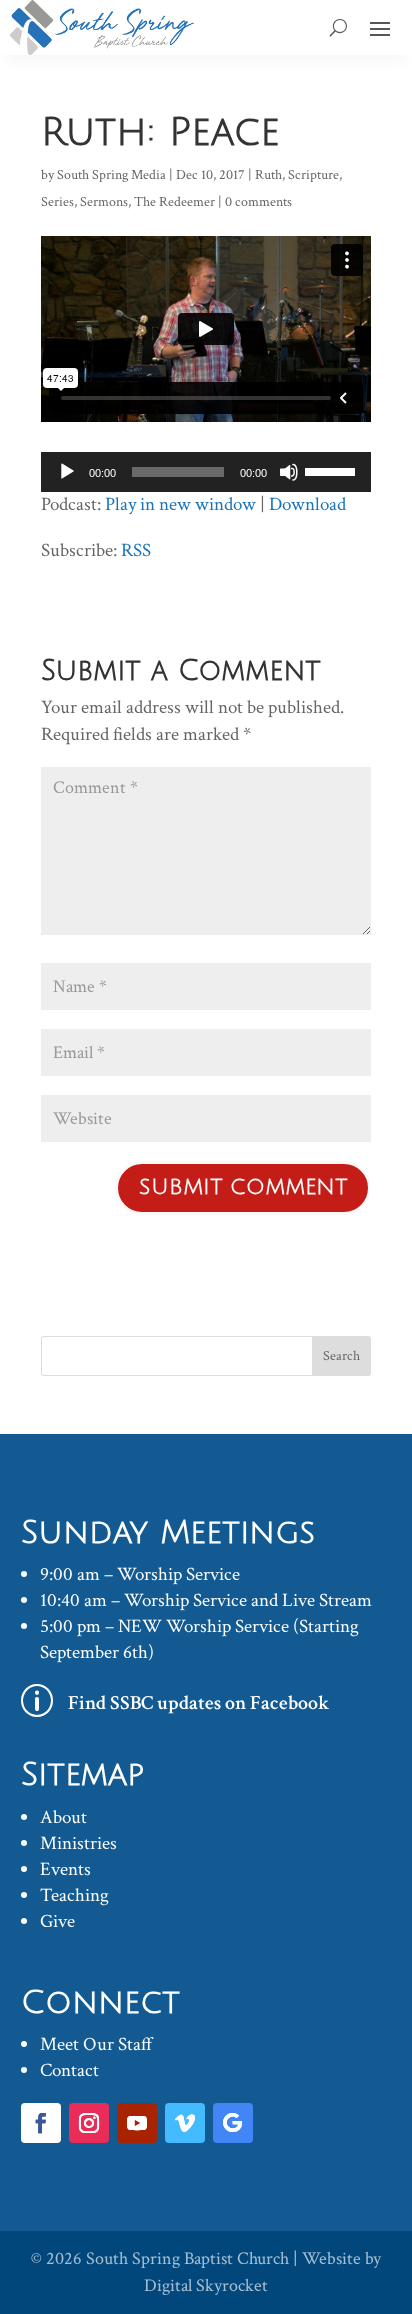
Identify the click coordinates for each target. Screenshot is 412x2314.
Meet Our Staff (96, 2044)
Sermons (104, 202)
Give (57, 1921)
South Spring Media (111, 175)
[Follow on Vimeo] (185, 2123)
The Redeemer (174, 202)
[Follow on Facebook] (41, 2123)
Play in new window (180, 504)
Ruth (268, 175)
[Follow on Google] (233, 2123)
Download (307, 504)
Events (65, 1869)
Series (57, 202)
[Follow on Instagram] (89, 2123)
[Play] (67, 472)
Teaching (74, 1895)
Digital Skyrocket (206, 2285)
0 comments (258, 202)
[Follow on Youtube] (137, 2123)
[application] (206, 472)
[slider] (333, 470)
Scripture (313, 175)
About (63, 1817)
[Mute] (289, 472)
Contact (69, 2070)
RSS (136, 550)
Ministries (78, 1843)
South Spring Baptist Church (187, 2258)
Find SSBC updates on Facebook (199, 1703)
